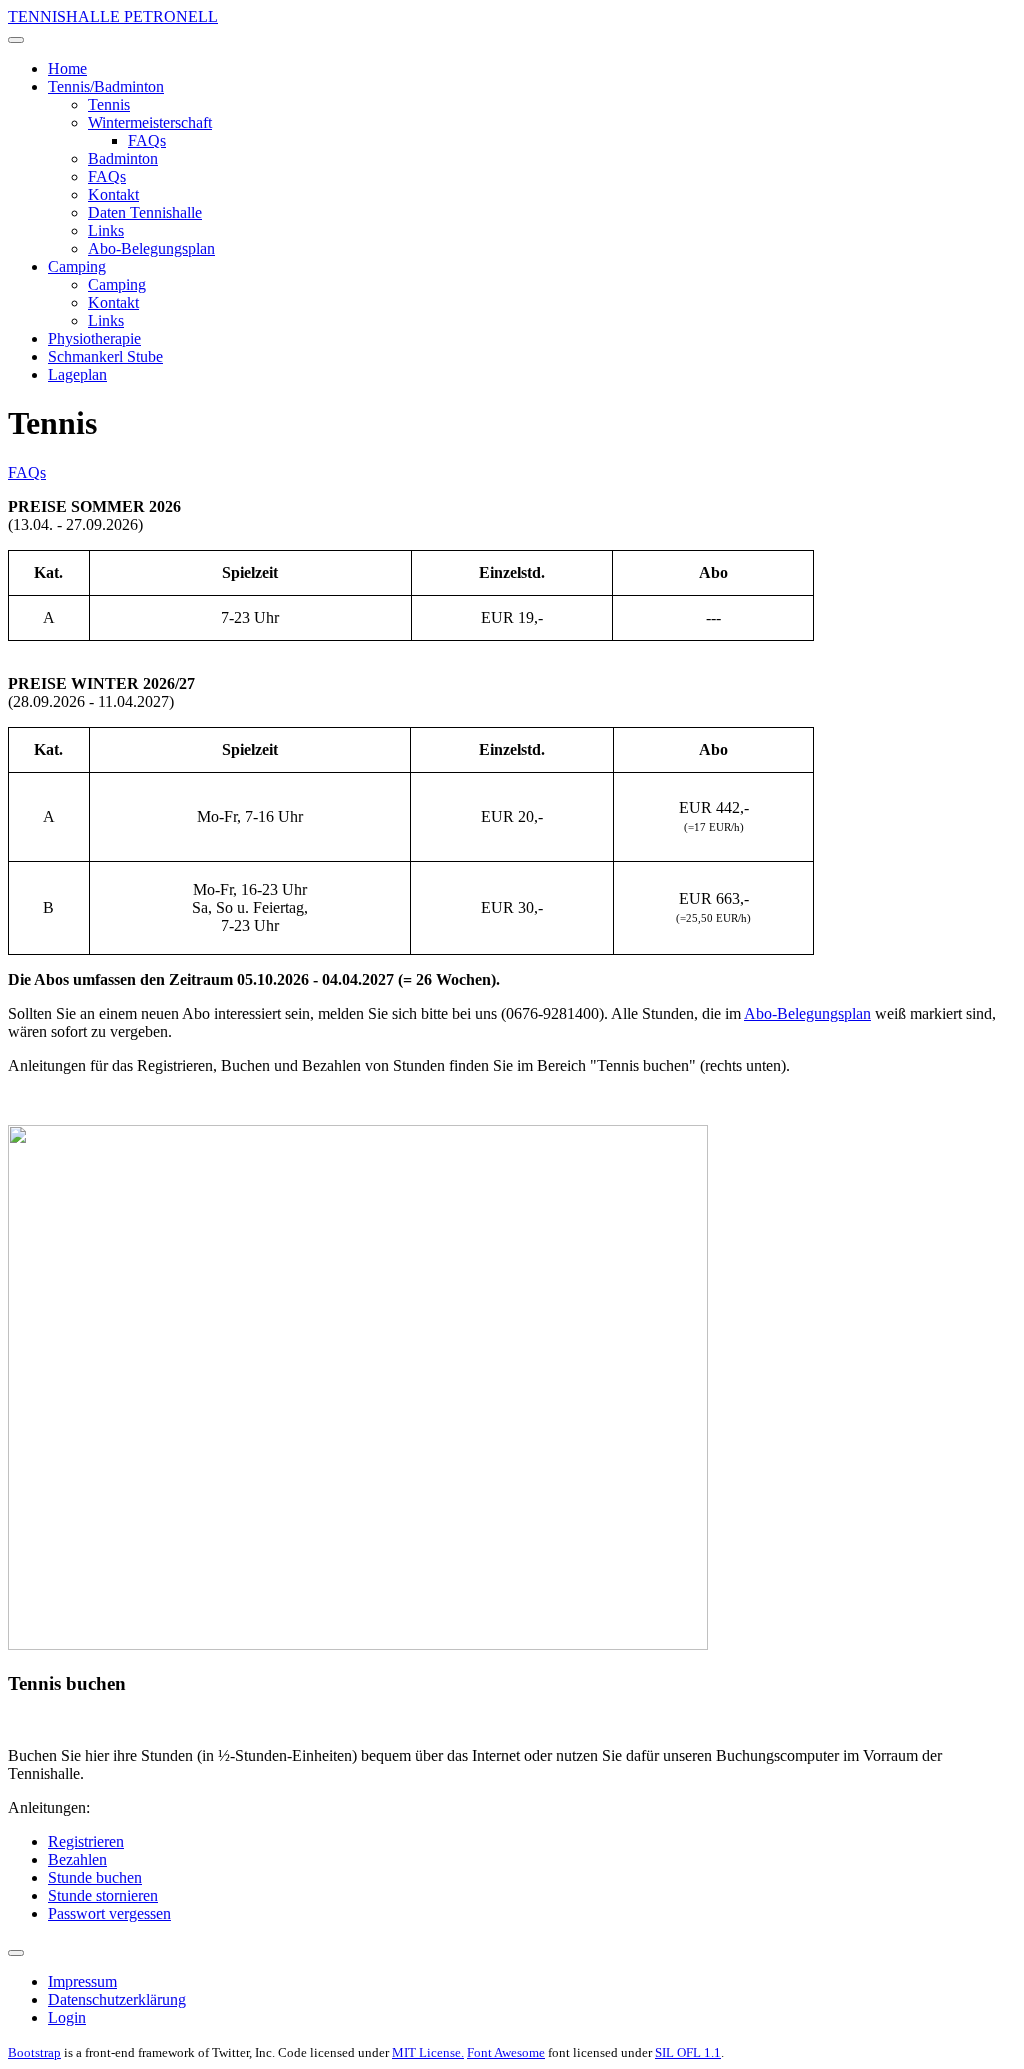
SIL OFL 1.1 (688, 2052)
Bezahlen (77, 1859)
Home (67, 68)
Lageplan (77, 374)
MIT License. (428, 2052)
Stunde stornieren (103, 1895)
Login (67, 2017)
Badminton (123, 158)
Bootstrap (34, 2052)
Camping (77, 266)
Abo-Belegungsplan (151, 248)
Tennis (109, 104)
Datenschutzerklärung (117, 1999)
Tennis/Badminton (106, 86)
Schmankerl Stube (105, 356)
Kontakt (113, 194)
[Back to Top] (16, 1953)
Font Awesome (506, 2052)
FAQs (147, 140)
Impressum (82, 1981)
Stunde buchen (95, 1877)
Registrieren (86, 1841)
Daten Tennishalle (145, 212)
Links (106, 230)
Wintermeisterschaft (150, 122)
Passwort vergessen (109, 1913)
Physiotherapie (94, 338)
